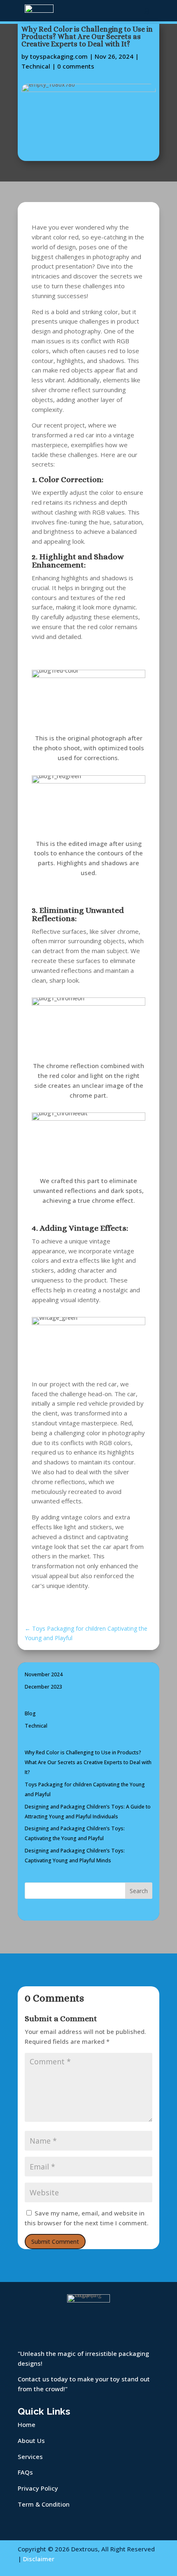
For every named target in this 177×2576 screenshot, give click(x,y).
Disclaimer (39, 2559)
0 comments (76, 66)
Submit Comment (55, 2242)
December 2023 (43, 1687)
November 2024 (44, 1674)
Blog (30, 1713)
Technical (36, 66)
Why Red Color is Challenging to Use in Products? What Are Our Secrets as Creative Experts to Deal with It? (88, 1762)
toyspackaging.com (59, 56)
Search (139, 1891)
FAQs (25, 2472)
